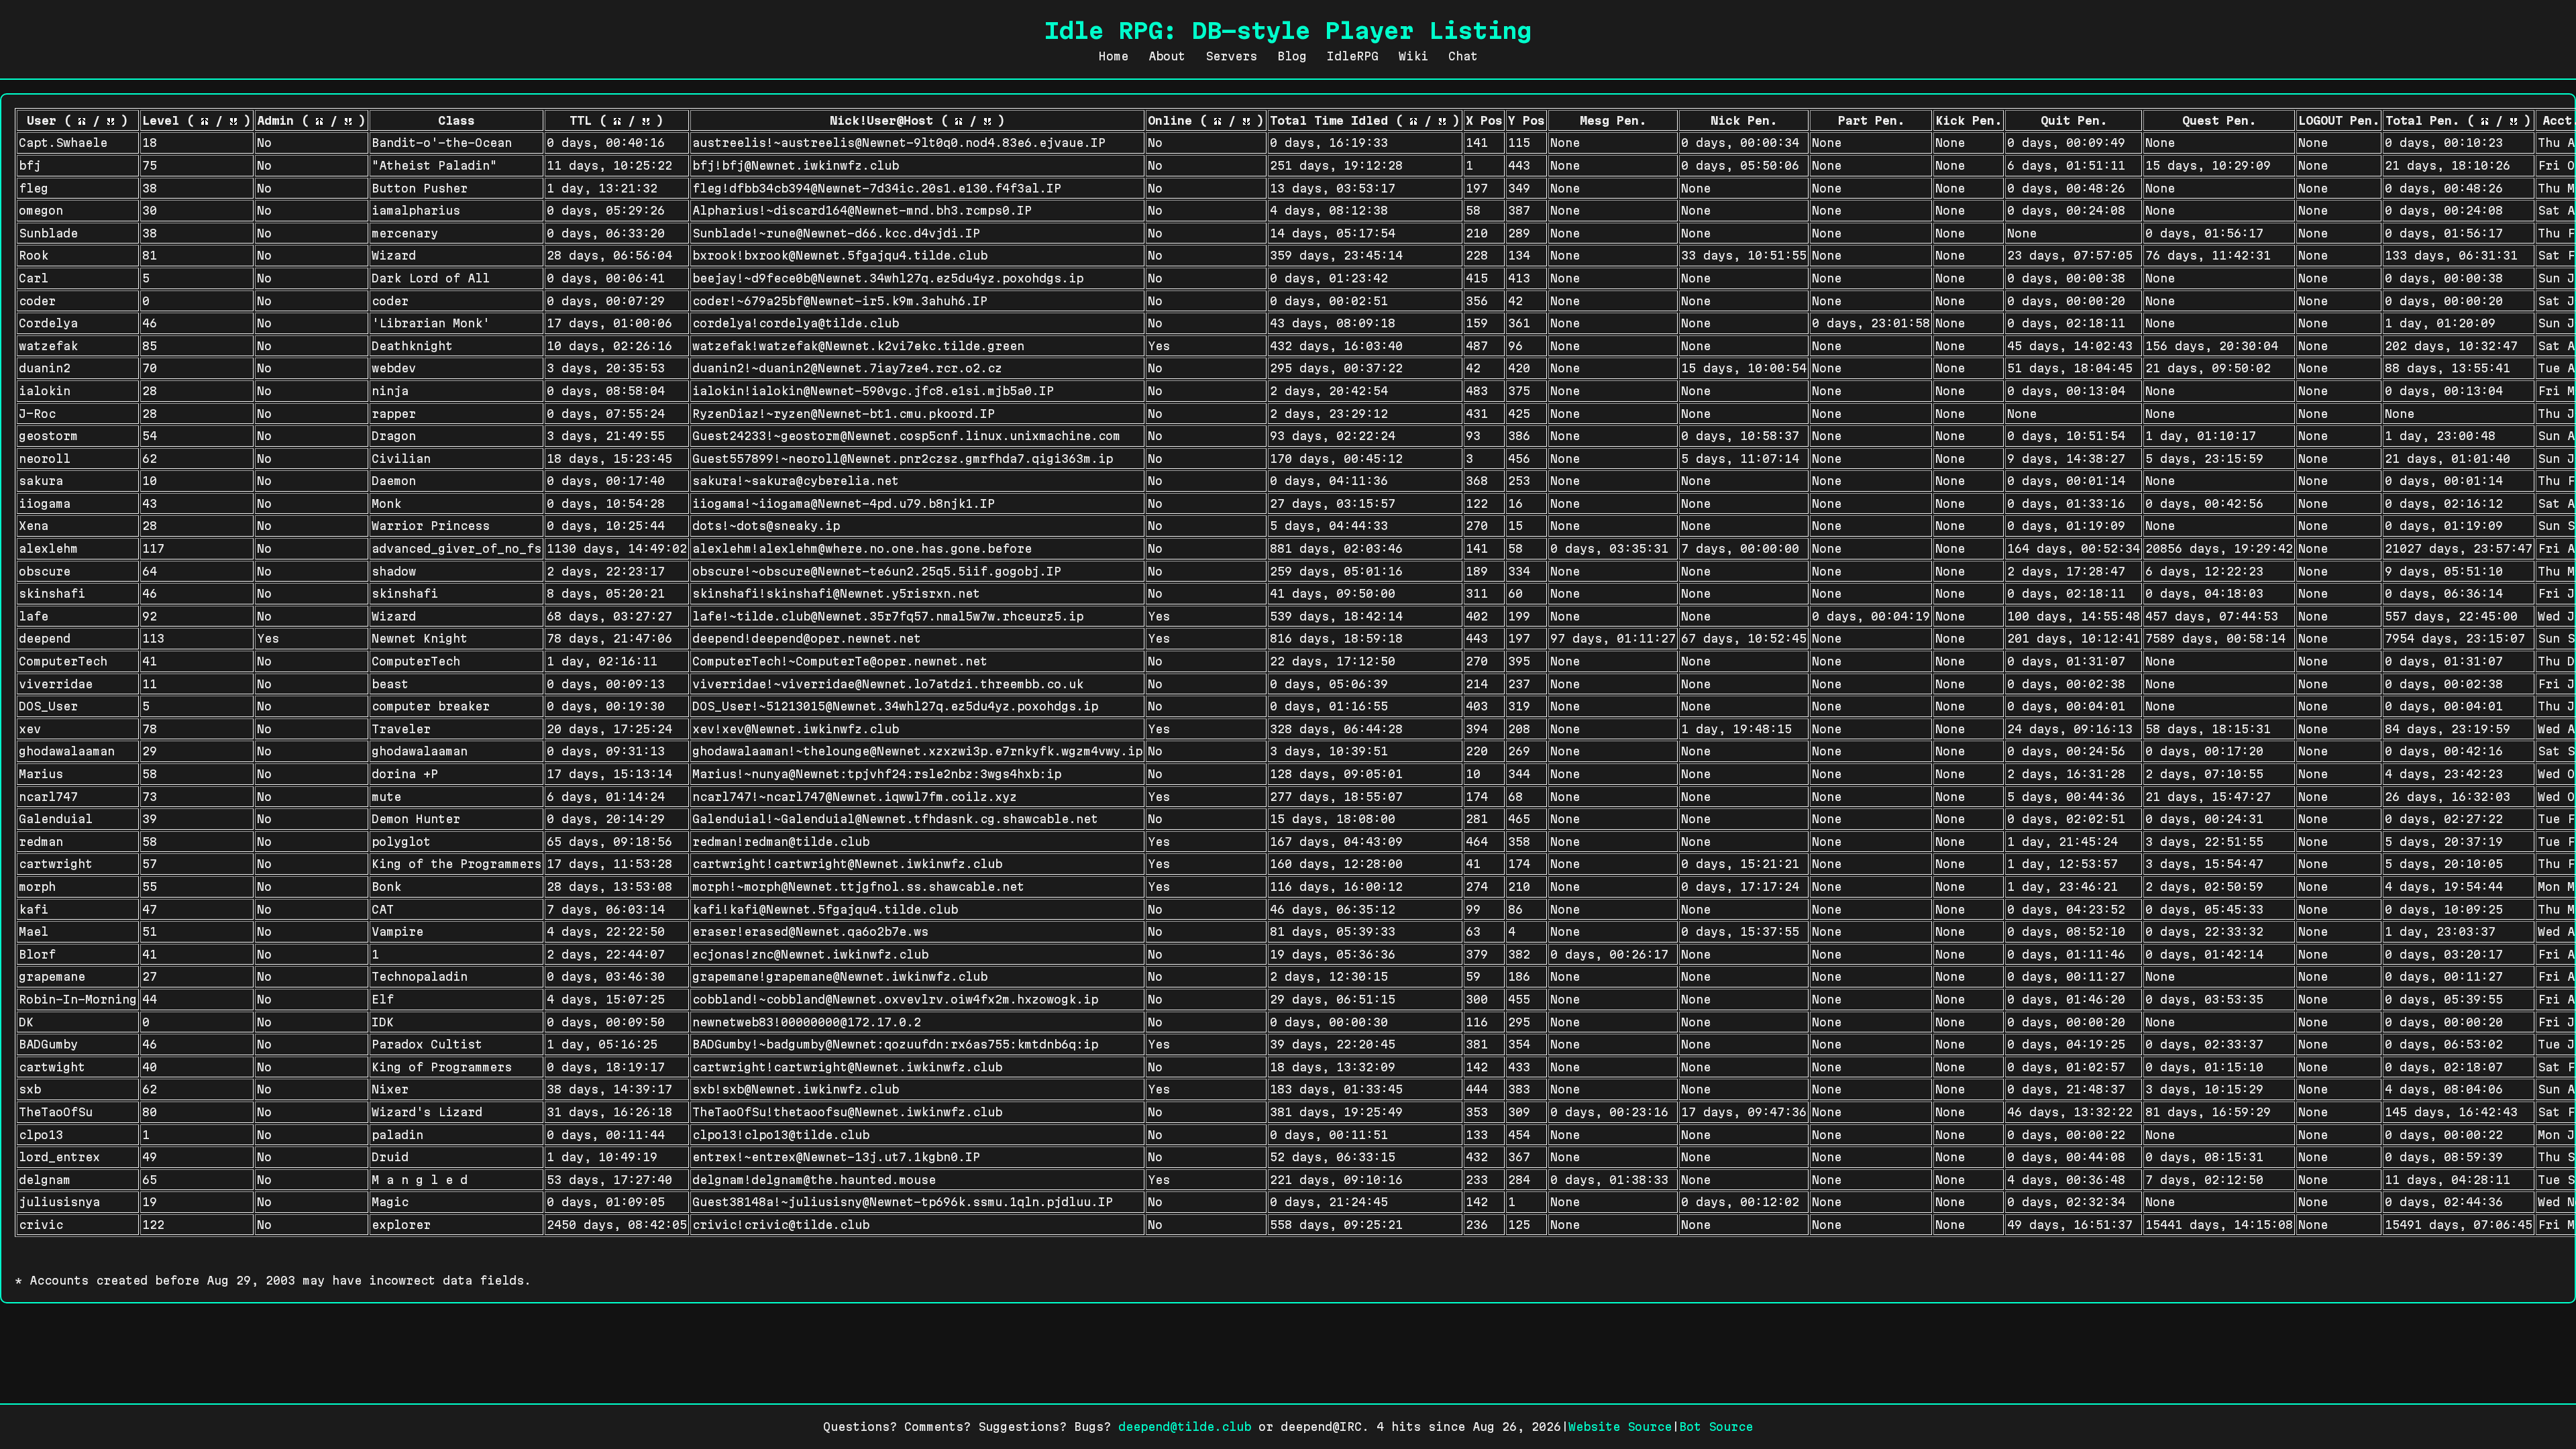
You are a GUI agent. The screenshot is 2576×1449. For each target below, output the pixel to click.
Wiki (1413, 56)
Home (1114, 56)
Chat (1463, 56)
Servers (1231, 56)
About (1167, 56)
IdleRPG (1353, 56)
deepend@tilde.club (1185, 1427)
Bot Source (1716, 1427)
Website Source (1620, 1427)
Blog (1292, 56)
